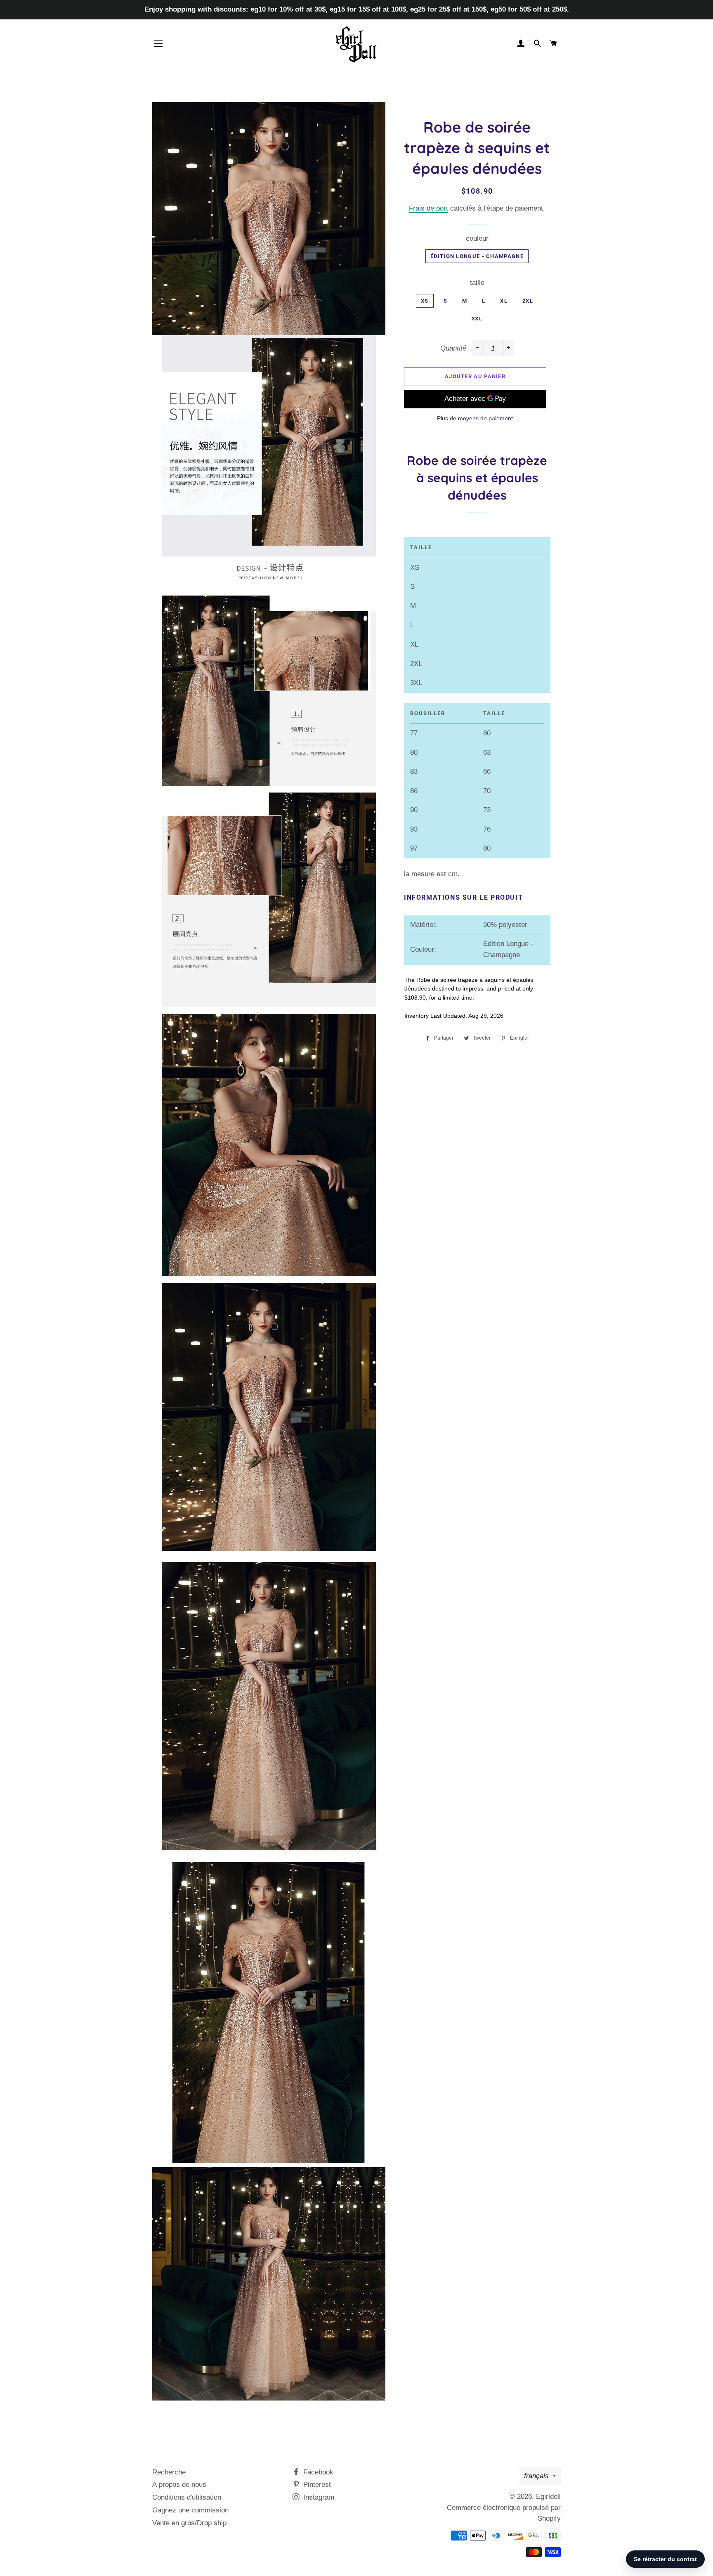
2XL (528, 301)
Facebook (317, 2472)
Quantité (453, 348)
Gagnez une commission (190, 2510)
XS (425, 301)
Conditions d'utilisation (187, 2497)
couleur (477, 238)
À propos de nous (179, 2485)
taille (477, 283)
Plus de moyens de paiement (475, 418)
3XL (477, 319)
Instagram (318, 2497)
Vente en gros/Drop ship (189, 2523)
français (536, 2476)
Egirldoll (548, 2497)
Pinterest (316, 2485)
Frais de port (429, 208)
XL (504, 301)
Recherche (169, 2472)
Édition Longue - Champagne (477, 256)
